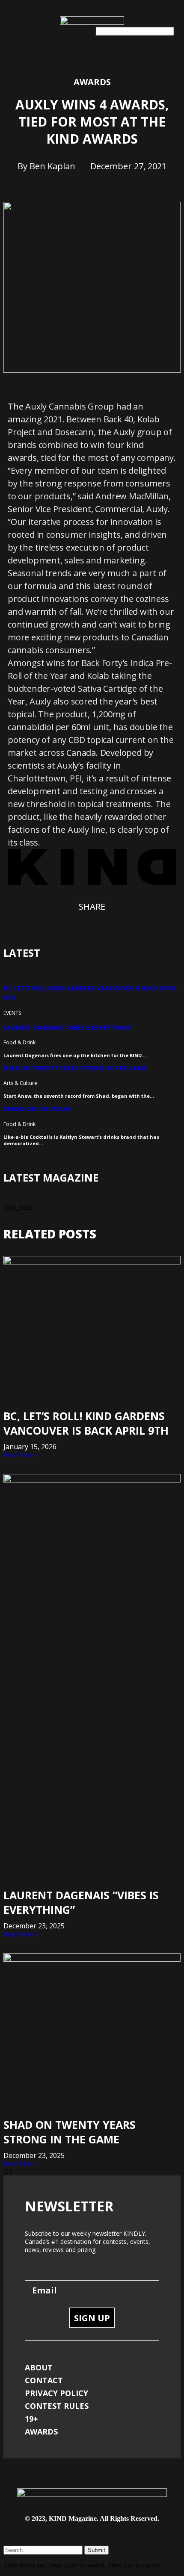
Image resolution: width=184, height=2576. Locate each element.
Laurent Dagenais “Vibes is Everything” (68, 1027)
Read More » (21, 1455)
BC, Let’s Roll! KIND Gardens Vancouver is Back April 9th (86, 1423)
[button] (12, 29)
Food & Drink (19, 1042)
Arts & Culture (20, 1083)
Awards (92, 82)
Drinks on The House (38, 1109)
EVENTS (12, 1013)
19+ (31, 2419)
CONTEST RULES (57, 2406)
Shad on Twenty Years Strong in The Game (75, 1068)
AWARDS (41, 2432)
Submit (96, 2550)
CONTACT (44, 2380)
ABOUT (39, 2367)
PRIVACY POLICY (56, 2393)
